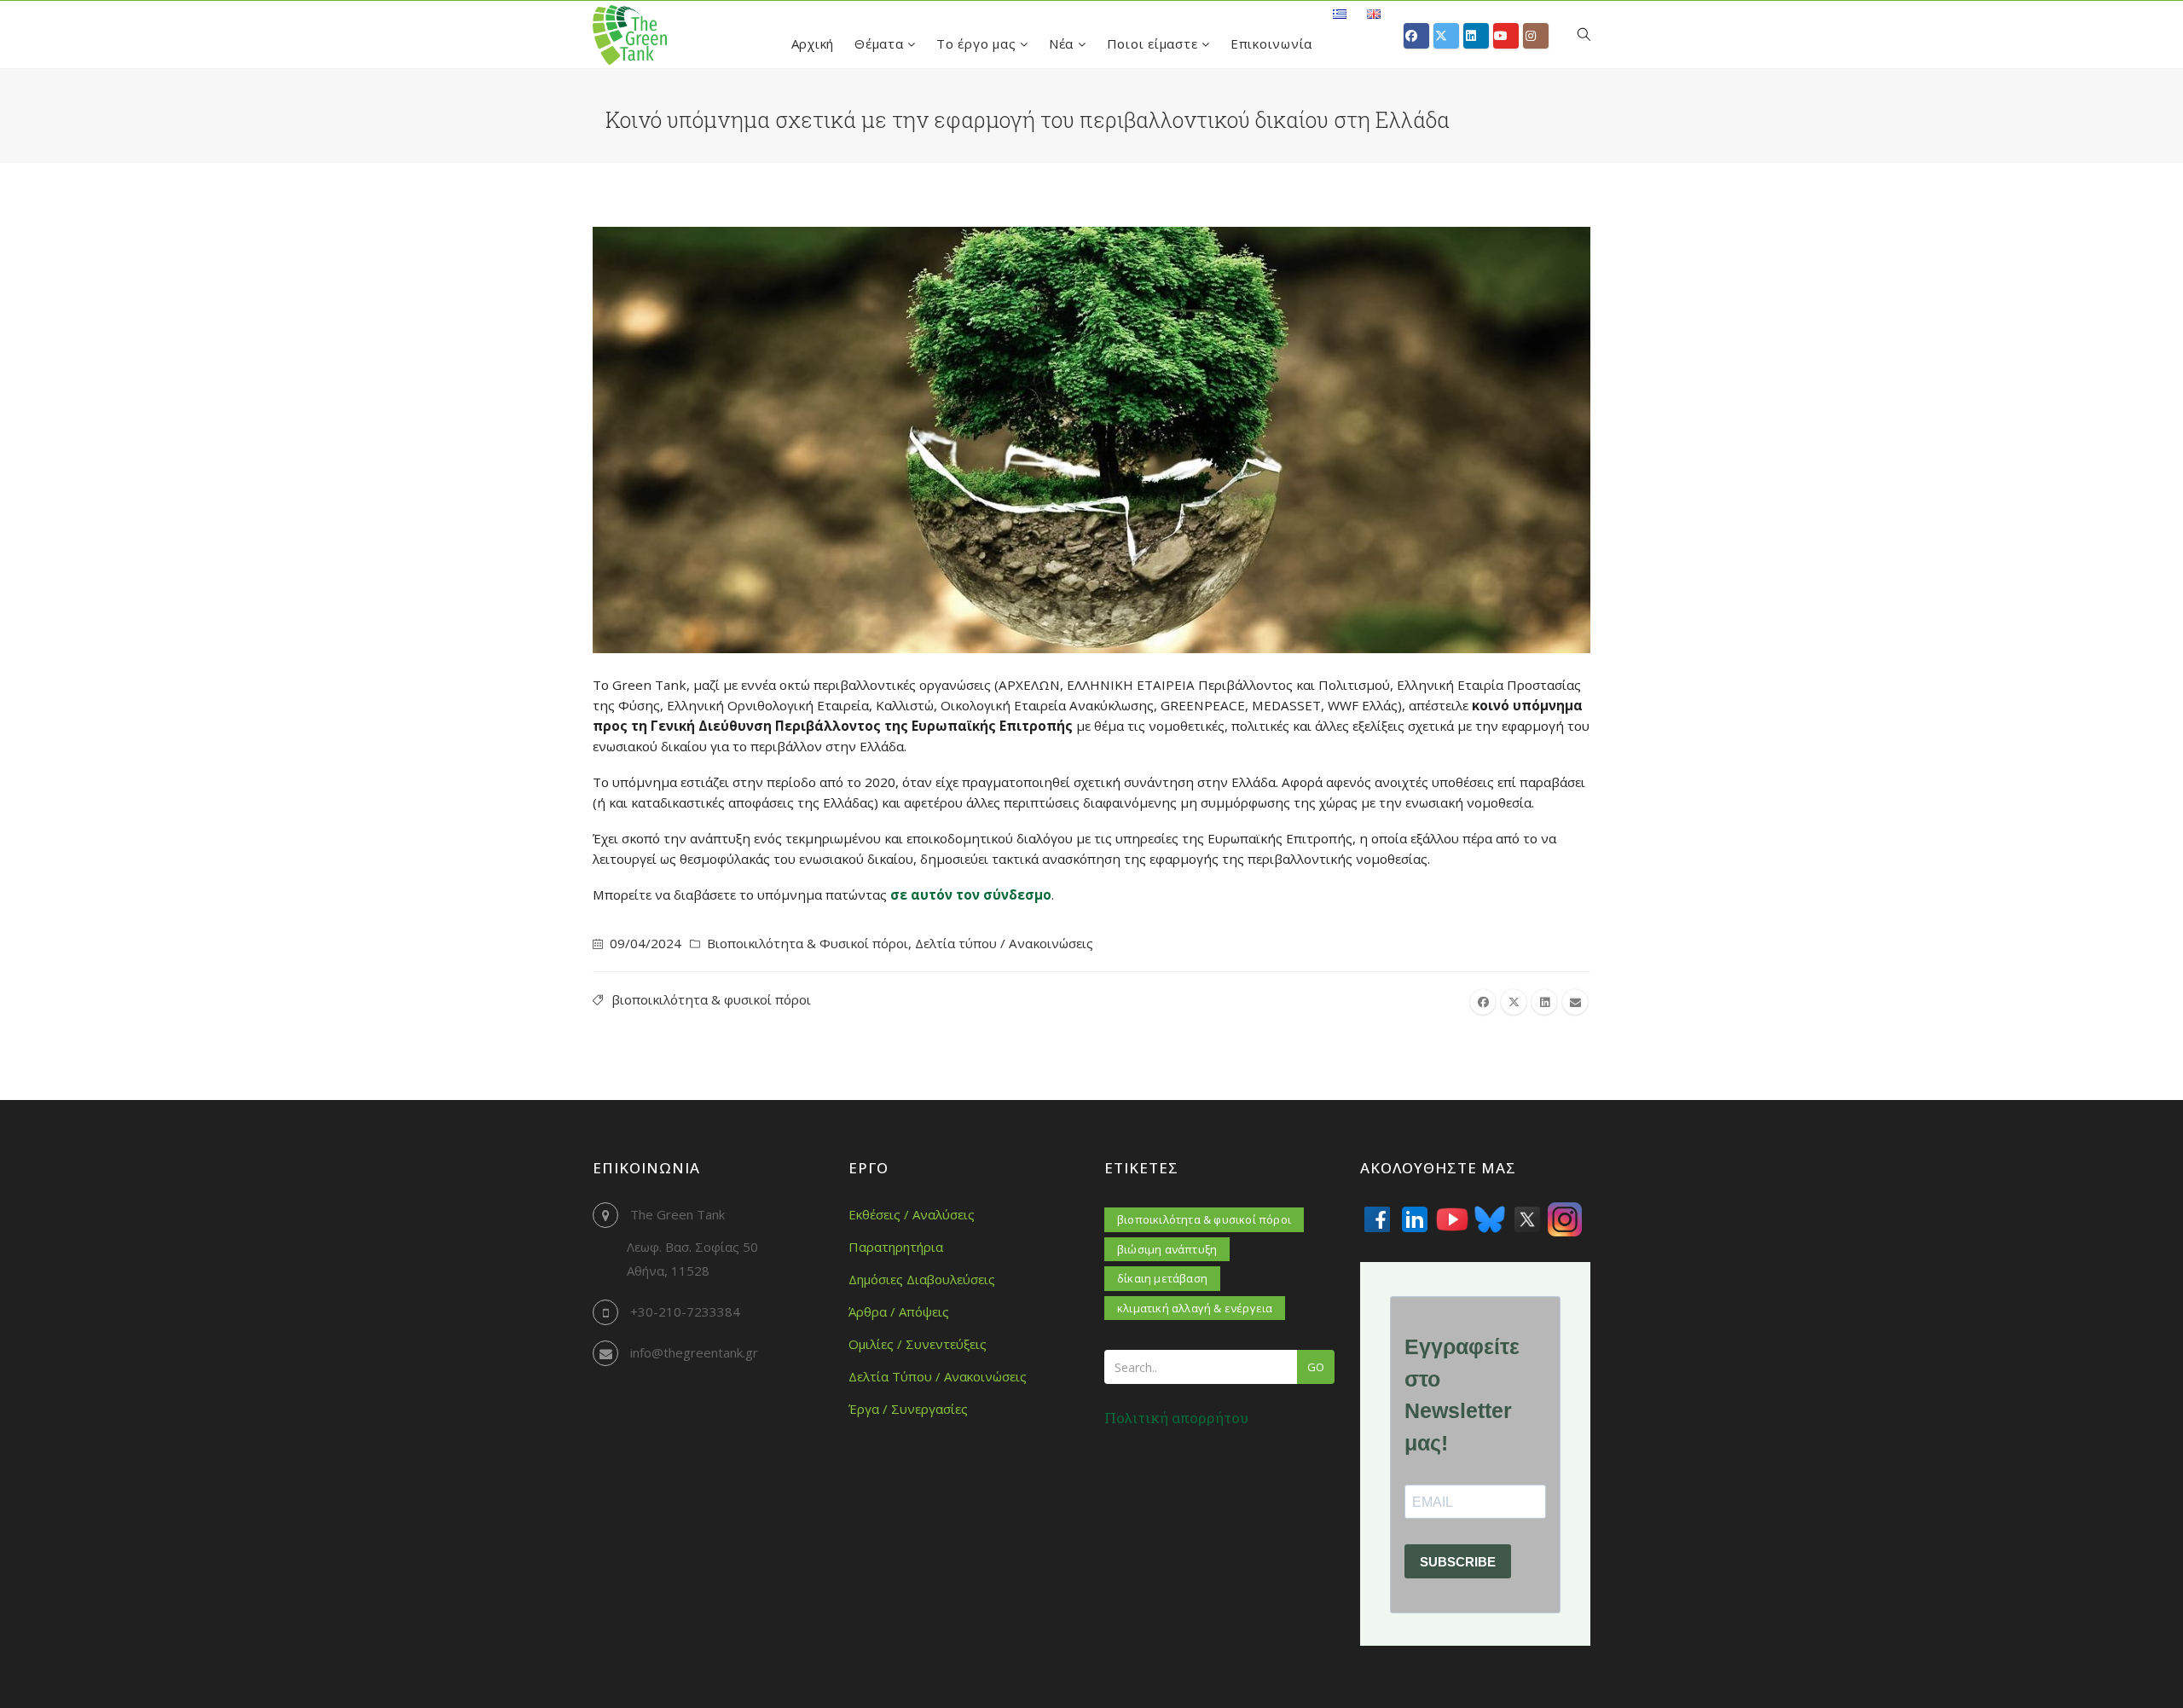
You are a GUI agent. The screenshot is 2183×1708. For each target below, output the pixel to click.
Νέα (1063, 43)
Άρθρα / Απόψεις (899, 1311)
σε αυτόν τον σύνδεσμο (971, 895)
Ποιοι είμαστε (1155, 43)
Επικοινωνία (1271, 43)
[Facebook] (1377, 1219)
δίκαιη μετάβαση (1162, 1278)
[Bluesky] (1490, 1219)
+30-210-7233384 (685, 1311)
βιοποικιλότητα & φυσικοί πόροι (711, 999)
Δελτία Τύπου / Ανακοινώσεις (938, 1376)
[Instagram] (1565, 1219)
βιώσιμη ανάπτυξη (1167, 1249)
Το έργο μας (978, 43)
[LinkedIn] (1415, 1219)
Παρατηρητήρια (896, 1247)
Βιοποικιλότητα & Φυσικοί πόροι (808, 943)
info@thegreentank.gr (694, 1352)
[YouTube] (1452, 1219)
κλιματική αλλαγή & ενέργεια (1195, 1308)
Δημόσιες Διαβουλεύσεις (922, 1279)
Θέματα (881, 43)
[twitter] (1514, 1002)
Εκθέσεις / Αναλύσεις (912, 1214)
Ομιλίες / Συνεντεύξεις (918, 1344)
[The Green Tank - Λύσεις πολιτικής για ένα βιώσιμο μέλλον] (630, 35)
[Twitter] (1527, 1219)
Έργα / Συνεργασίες (908, 1409)
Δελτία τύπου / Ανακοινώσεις (1004, 943)
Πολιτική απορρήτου (1176, 1418)
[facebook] (1483, 1002)
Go (1316, 1367)
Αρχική (813, 43)
